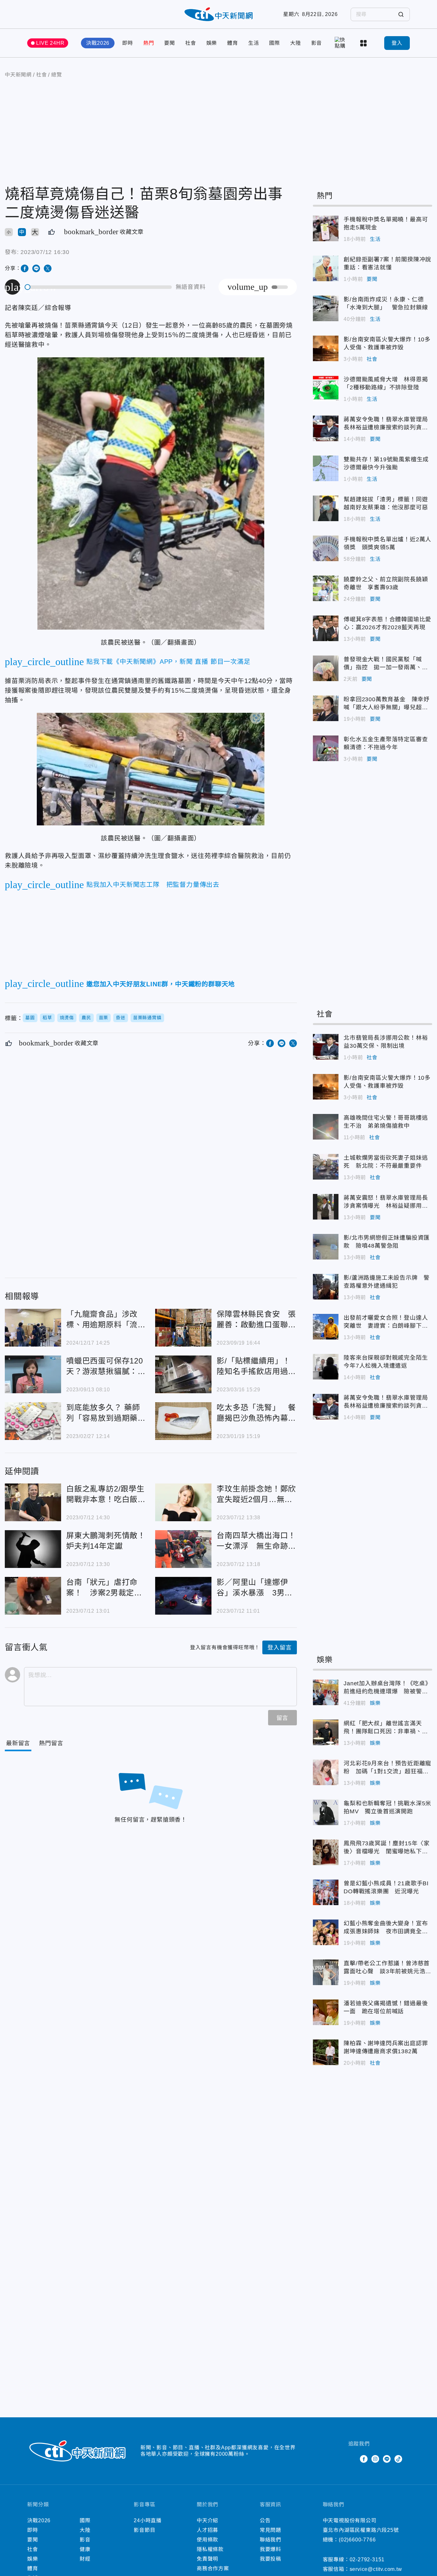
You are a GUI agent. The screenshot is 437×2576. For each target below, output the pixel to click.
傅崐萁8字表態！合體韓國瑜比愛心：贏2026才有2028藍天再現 (326, 628)
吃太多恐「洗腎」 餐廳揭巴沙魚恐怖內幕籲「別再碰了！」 (183, 1421)
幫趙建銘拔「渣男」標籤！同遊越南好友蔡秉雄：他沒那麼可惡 (326, 508)
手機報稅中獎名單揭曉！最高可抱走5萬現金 (326, 228)
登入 (397, 43)
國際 (274, 43)
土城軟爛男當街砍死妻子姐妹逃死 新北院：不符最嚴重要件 (326, 1167)
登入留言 (279, 1648)
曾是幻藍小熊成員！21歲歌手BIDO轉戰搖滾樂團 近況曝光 (326, 1892)
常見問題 (270, 2530)
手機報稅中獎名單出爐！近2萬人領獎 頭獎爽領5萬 (326, 548)
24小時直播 (148, 2520)
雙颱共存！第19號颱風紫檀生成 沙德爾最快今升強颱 (326, 468)
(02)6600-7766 (357, 2540)
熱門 (149, 43)
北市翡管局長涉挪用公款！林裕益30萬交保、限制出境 (326, 1047)
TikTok (398, 2459)
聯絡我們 (270, 2540)
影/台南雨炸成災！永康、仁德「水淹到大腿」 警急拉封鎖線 (326, 308)
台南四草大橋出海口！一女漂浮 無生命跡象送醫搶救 (183, 1549)
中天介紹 (207, 2520)
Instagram (375, 2459)
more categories (364, 43)
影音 (317, 43)
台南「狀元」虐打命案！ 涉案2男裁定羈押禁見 (33, 1596)
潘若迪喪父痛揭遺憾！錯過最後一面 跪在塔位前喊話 (326, 2012)
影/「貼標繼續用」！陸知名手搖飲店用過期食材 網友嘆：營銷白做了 (183, 1374)
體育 (233, 43)
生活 (254, 43)
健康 (85, 2549)
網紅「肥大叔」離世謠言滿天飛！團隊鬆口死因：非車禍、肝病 (326, 1732)
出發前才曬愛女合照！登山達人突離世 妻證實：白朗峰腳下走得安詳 (326, 1327)
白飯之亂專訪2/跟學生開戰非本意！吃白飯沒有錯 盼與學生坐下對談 (33, 1502)
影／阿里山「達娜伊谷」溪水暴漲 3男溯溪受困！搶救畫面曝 (183, 1596)
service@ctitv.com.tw (376, 2569)
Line (387, 2459)
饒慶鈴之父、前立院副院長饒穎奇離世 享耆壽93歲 (326, 588)
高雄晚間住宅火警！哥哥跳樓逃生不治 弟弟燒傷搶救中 (326, 1127)
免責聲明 (207, 2559)
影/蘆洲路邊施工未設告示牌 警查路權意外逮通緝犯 (326, 1287)
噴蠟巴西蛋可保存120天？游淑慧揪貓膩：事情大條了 (33, 1374)
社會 (191, 43)
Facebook (364, 2459)
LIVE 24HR (50, 43)
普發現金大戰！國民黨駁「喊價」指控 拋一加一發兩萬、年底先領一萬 (326, 668)
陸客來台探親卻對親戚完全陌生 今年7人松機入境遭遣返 (326, 1367)
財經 (85, 2559)
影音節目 (144, 2530)
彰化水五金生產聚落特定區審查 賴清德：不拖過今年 (326, 748)
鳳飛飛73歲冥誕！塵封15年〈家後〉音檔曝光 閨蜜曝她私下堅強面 (326, 1852)
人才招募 (207, 2530)
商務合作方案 (213, 2568)
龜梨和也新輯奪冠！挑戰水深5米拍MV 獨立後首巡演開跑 (326, 1812)
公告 (265, 2520)
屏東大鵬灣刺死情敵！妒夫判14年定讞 (33, 1549)
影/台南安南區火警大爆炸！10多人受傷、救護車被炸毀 (326, 348)
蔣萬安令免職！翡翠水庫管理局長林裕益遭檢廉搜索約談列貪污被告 (326, 428)
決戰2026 (98, 43)
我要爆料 (270, 2549)
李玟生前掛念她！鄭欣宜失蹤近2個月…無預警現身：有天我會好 (183, 1502)
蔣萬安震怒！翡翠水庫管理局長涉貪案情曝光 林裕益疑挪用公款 (326, 1207)
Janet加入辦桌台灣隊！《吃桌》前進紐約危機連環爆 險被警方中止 (326, 1692)
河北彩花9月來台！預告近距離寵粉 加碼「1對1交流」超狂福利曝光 (326, 1772)
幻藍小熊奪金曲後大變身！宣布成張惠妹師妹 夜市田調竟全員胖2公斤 (326, 1932)
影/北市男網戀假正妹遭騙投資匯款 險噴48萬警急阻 (326, 1247)
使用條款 (207, 2540)
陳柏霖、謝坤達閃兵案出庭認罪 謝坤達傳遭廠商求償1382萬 (326, 2052)
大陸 (296, 43)
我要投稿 (270, 2559)
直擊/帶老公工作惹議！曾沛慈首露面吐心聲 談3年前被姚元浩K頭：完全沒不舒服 (326, 1972)
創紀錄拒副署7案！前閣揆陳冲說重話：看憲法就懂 (326, 268)
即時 (128, 43)
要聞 (170, 43)
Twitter (352, 2459)
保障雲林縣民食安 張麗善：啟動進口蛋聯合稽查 (183, 1328)
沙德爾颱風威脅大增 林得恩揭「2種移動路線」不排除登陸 (326, 388)
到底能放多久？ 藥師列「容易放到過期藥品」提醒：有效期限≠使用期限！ (33, 1421)
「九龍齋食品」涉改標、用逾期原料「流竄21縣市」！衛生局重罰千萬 (33, 1328)
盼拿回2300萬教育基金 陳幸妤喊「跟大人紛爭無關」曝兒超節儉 (326, 708)
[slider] (99, 287)
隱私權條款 (210, 2549)
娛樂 (212, 43)
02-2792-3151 (367, 2560)
